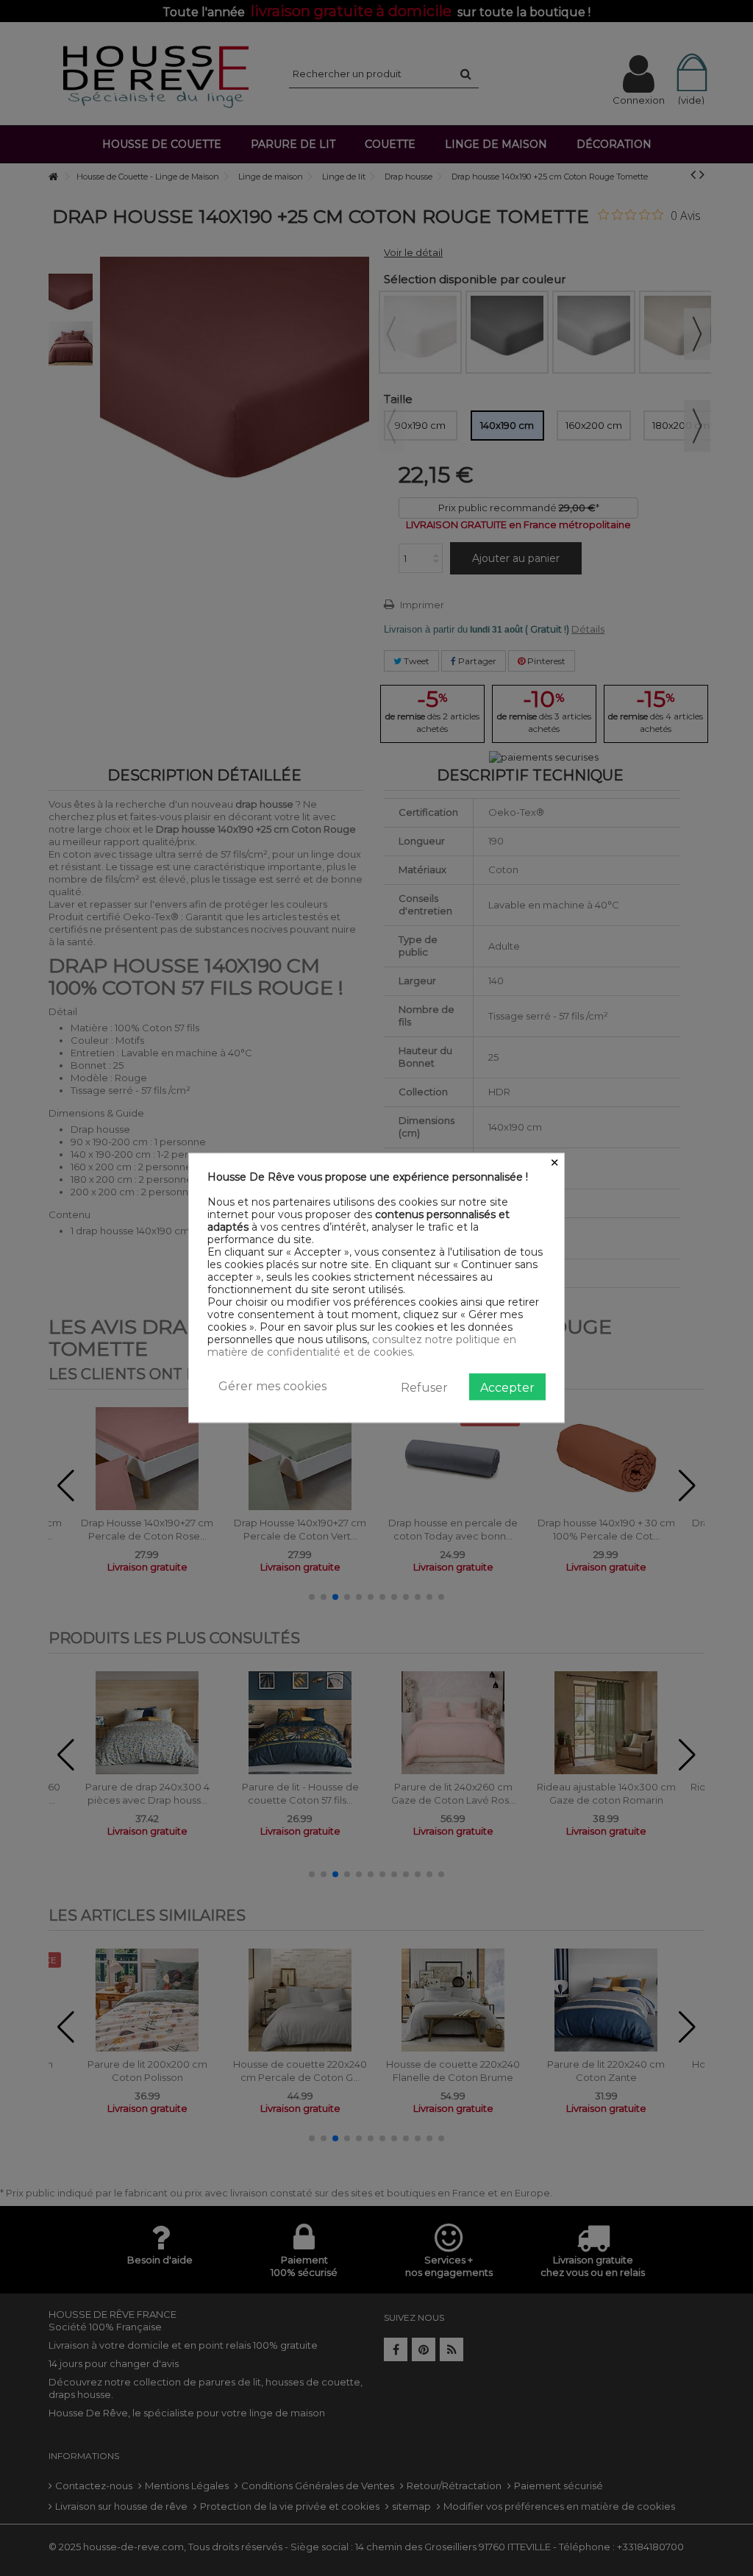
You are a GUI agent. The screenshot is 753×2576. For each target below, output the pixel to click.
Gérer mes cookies (272, 1386)
